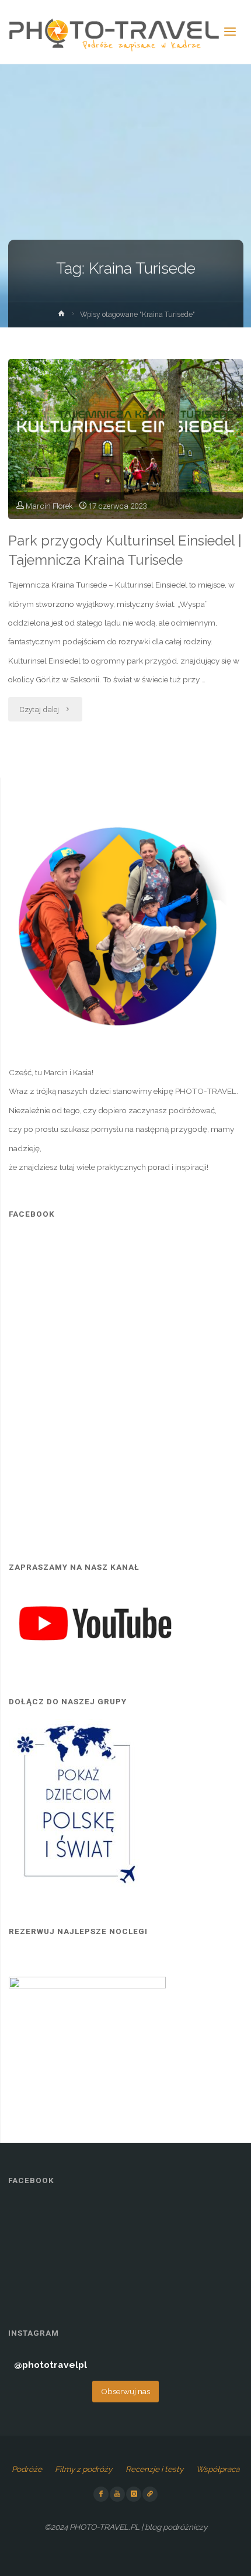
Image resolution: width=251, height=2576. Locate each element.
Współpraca (218, 2469)
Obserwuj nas (125, 2391)
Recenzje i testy (154, 2469)
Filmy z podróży (83, 2469)
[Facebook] (101, 2494)
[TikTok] (150, 2494)
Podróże (27, 2469)
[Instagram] (134, 2494)
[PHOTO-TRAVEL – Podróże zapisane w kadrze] (114, 32)
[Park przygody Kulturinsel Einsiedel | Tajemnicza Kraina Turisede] (125, 439)
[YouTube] (117, 2494)
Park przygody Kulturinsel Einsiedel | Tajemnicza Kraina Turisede (125, 550)
